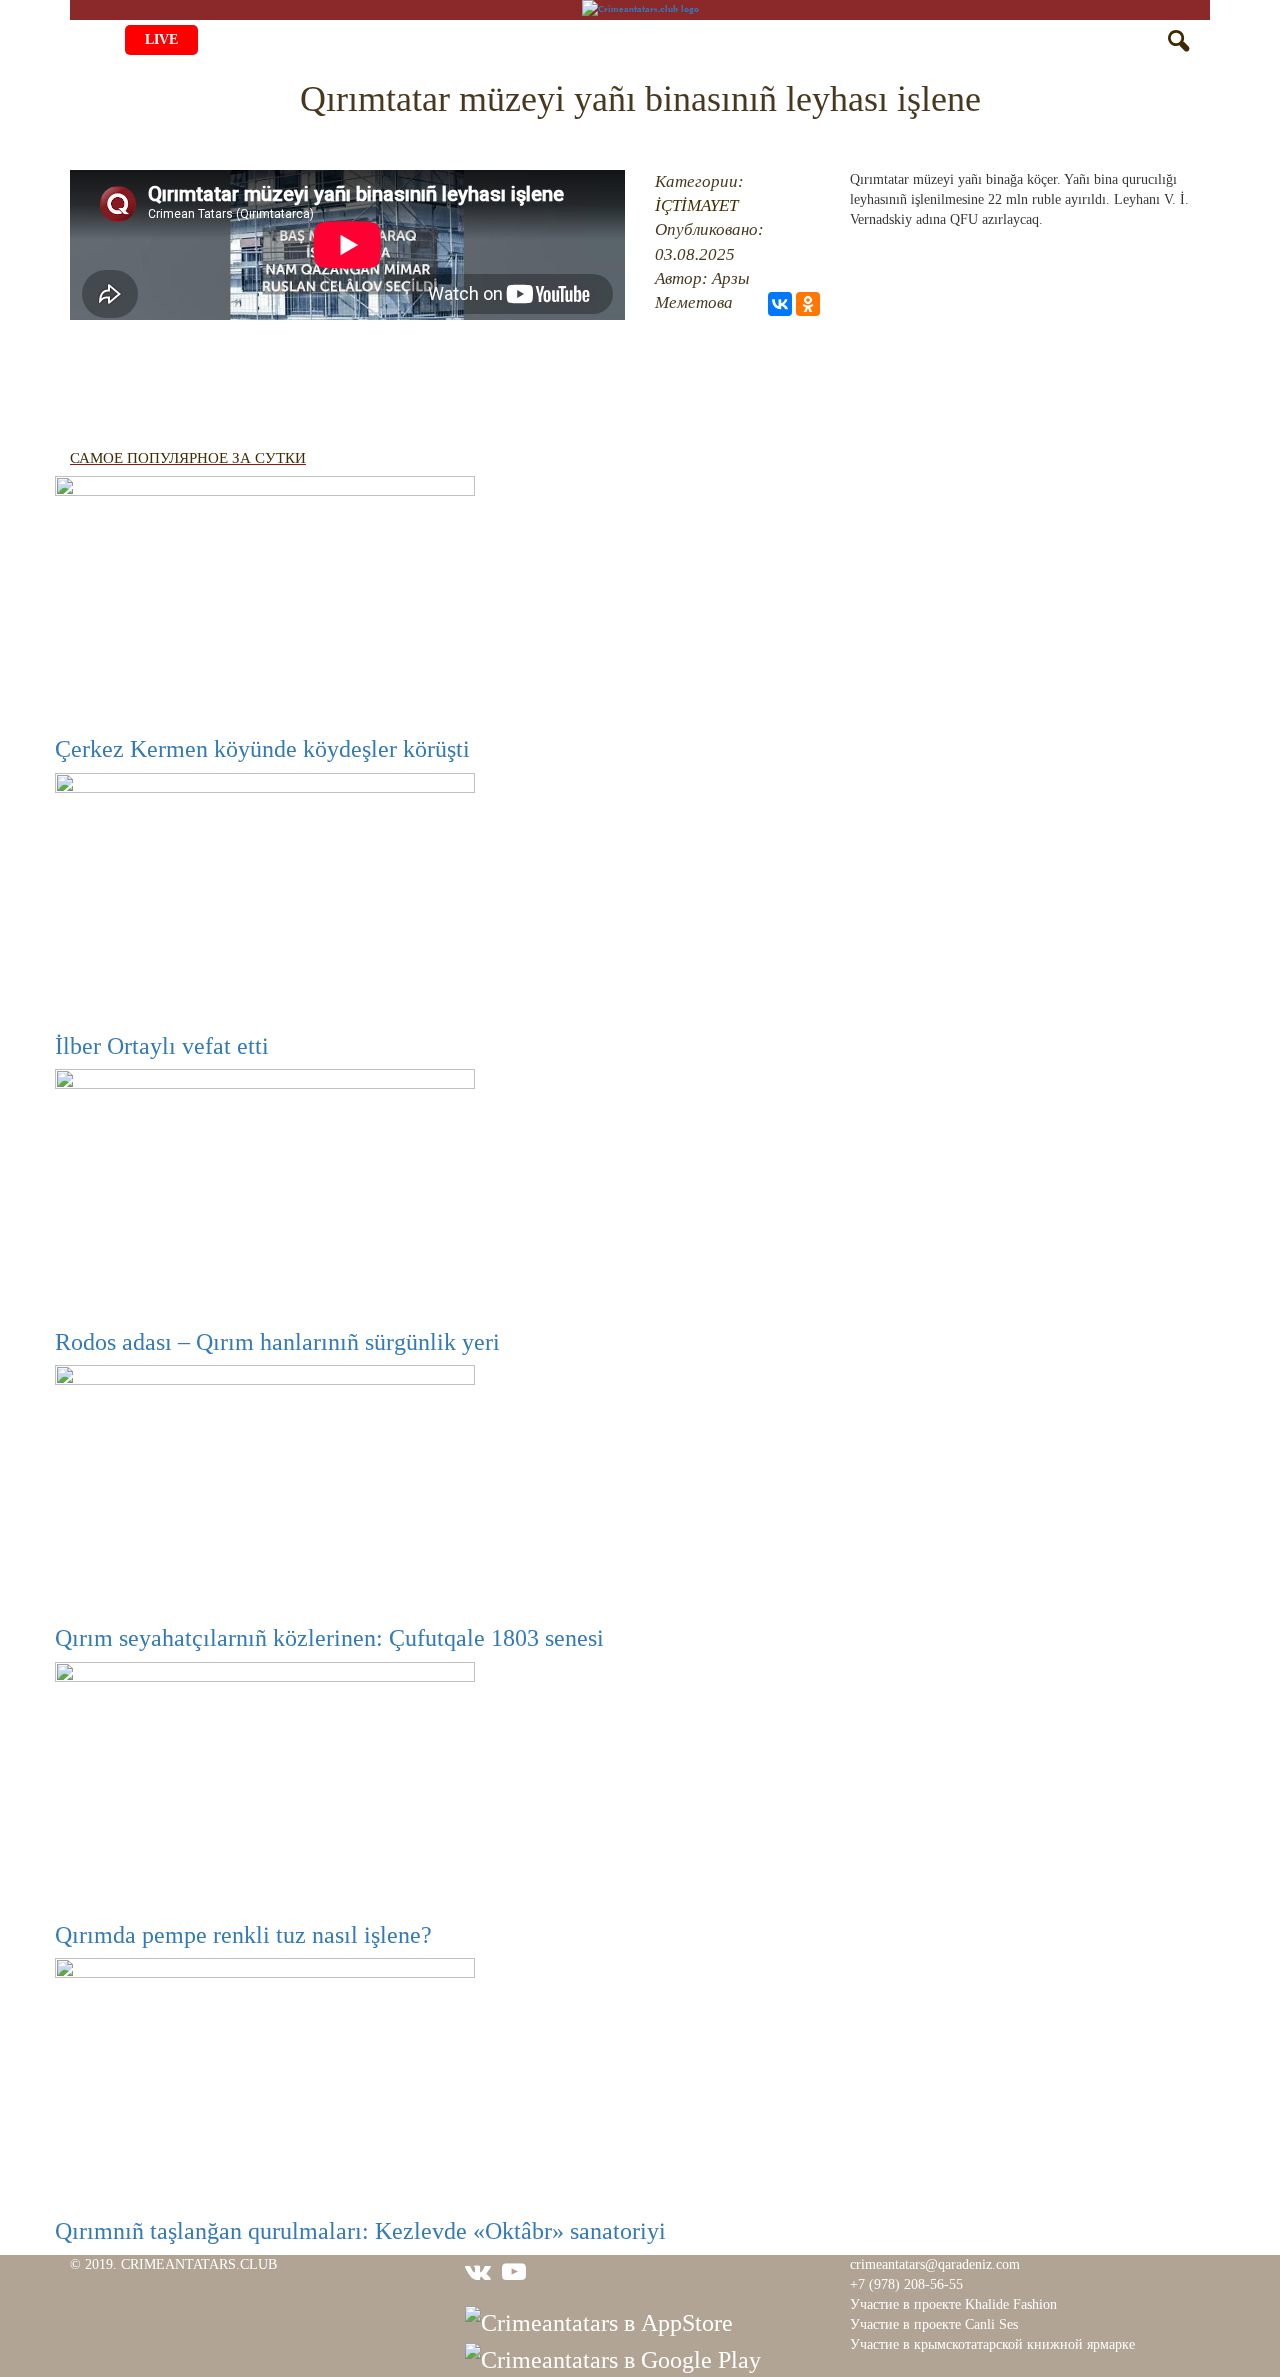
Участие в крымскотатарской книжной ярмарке (992, 2344)
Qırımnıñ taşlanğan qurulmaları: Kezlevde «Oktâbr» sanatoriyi (360, 2231)
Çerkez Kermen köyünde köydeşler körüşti (262, 749)
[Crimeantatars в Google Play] (613, 2358)
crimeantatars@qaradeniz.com (935, 2264)
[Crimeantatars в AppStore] (599, 2321)
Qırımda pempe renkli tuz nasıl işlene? (243, 1935)
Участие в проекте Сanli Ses (934, 2324)
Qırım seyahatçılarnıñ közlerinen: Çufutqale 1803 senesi (329, 1638)
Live (161, 39)
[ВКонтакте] (780, 304)
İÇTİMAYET (696, 205)
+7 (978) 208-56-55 (906, 2284)
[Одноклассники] (808, 304)
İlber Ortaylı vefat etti (162, 1046)
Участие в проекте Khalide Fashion (953, 2304)
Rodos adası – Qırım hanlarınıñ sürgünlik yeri (277, 1342)
